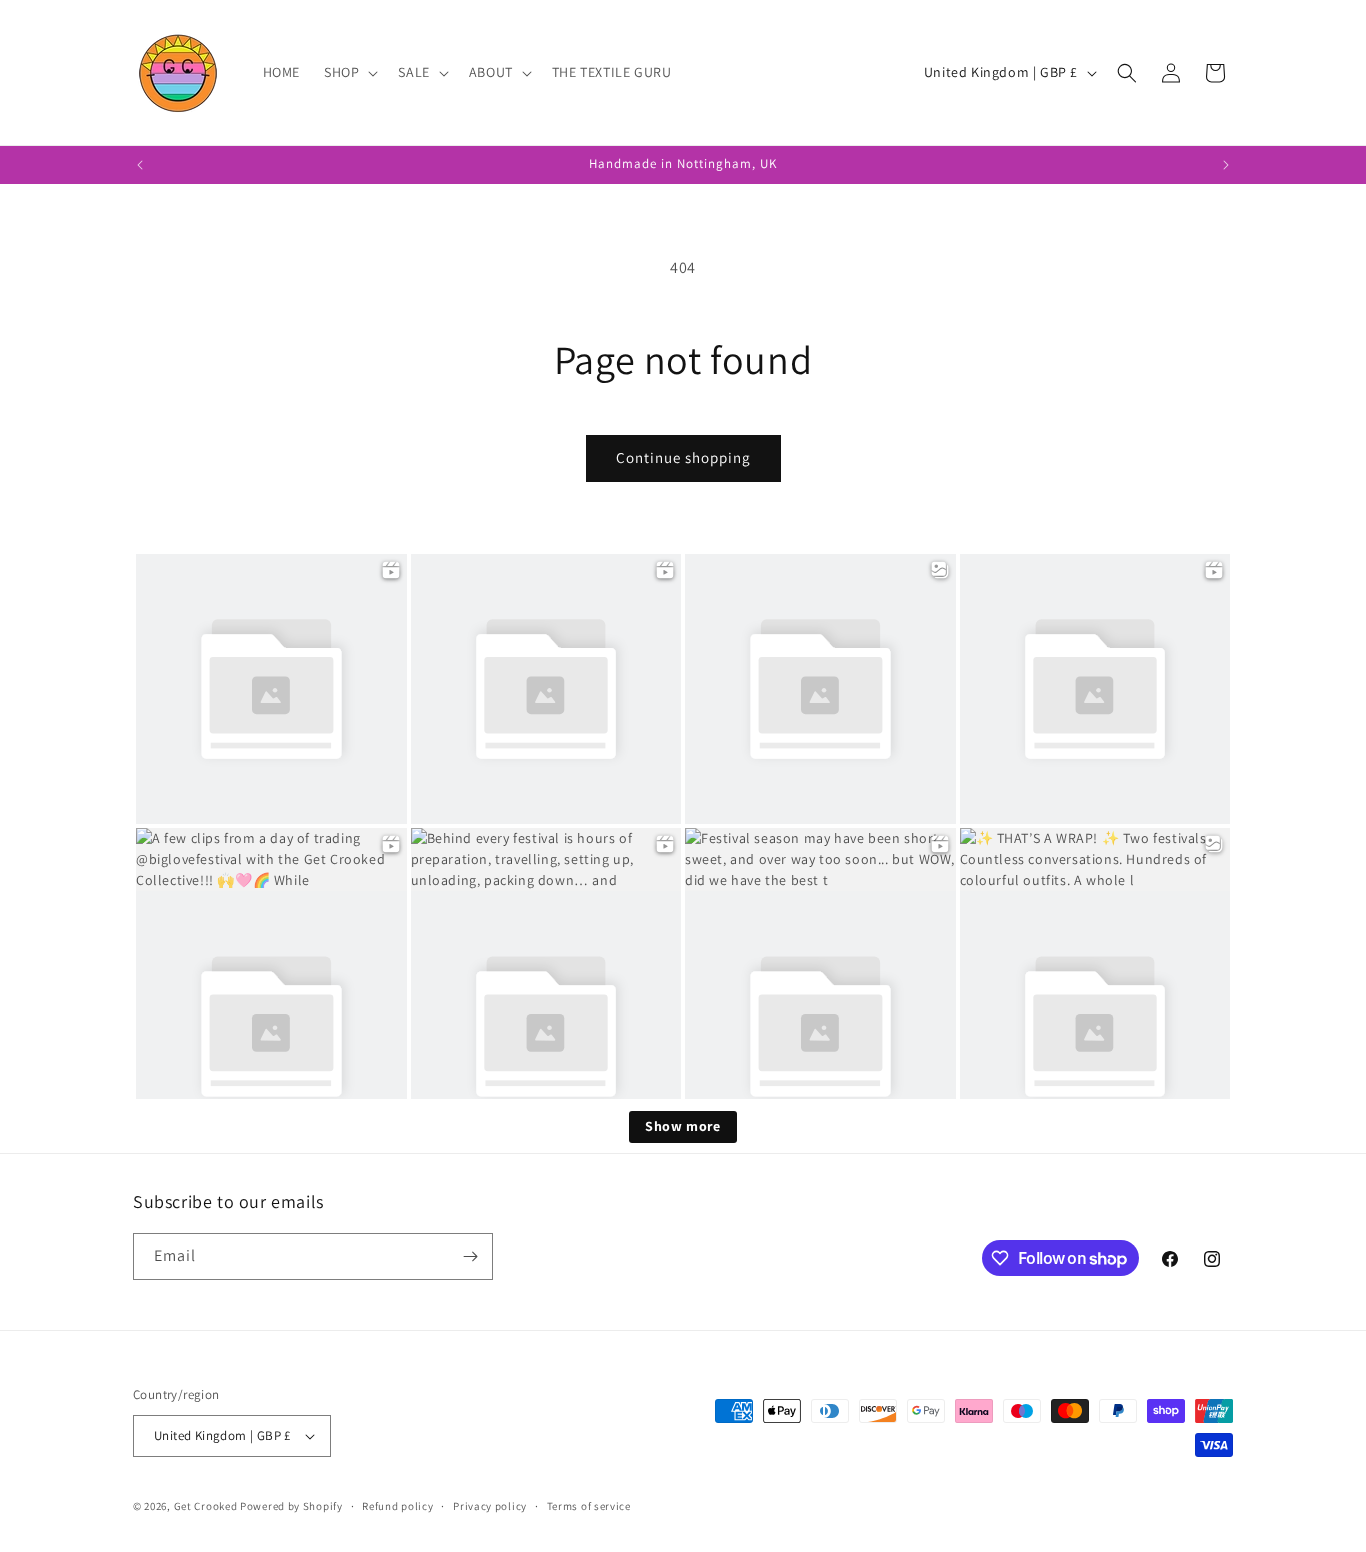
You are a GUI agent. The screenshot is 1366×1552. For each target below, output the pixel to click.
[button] (349, 72)
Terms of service (589, 1506)
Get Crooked (206, 1506)
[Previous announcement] (140, 165)
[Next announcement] (1226, 165)
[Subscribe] (470, 1256)
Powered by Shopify (291, 1506)
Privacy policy (490, 1506)
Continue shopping (683, 457)
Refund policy (397, 1506)
